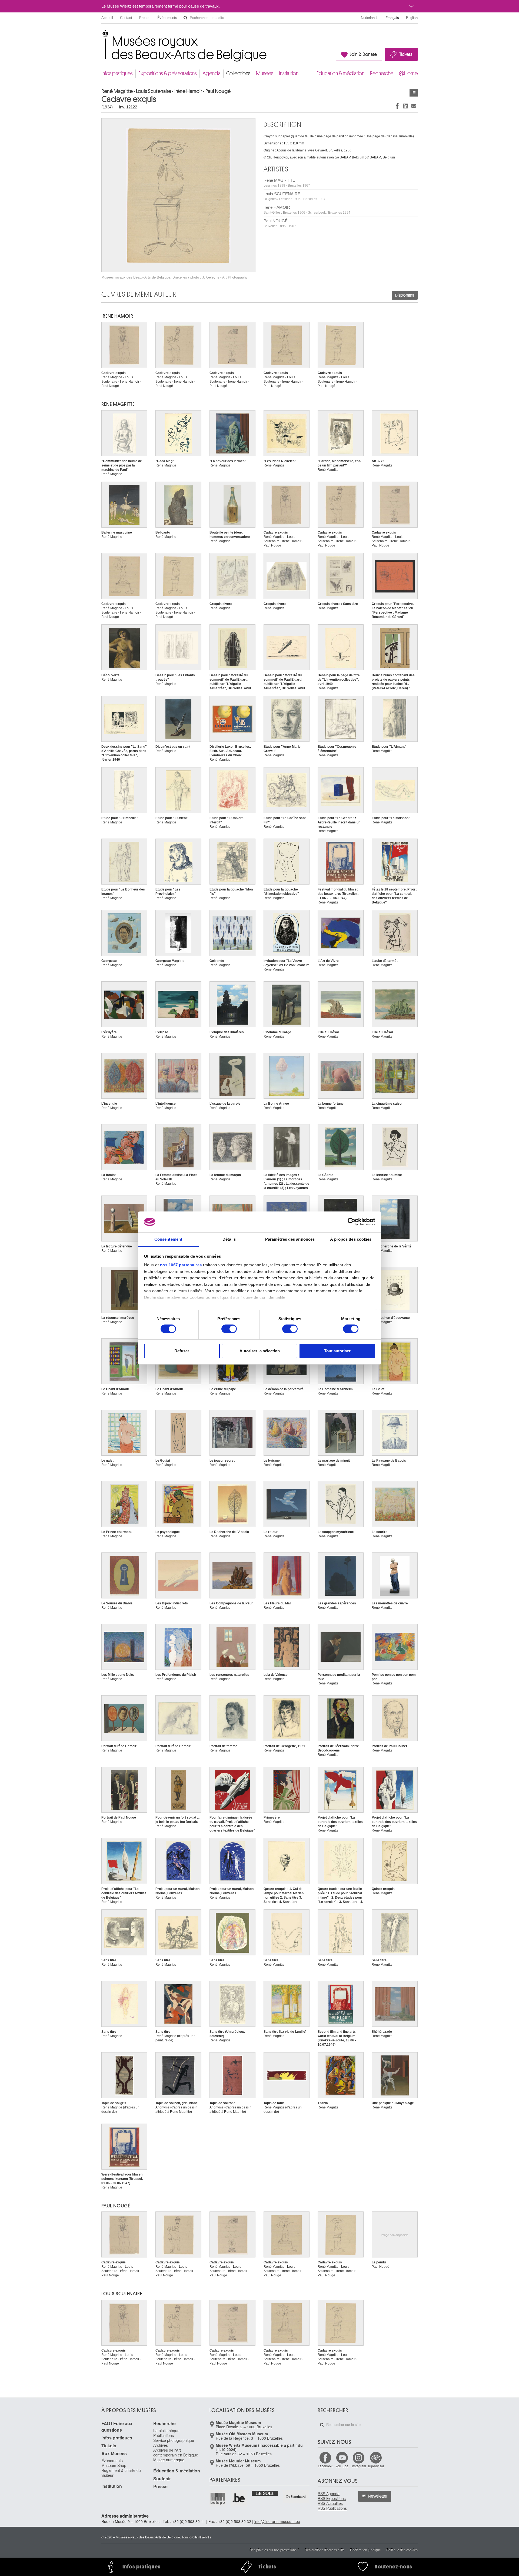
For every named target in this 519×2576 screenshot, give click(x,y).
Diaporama (405, 295)
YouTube (342, 2466)
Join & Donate (363, 54)
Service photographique (174, 2440)
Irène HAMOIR (307, 210)
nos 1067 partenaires (181, 1265)
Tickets (406, 54)
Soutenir (162, 2479)
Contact (126, 18)
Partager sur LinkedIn (405, 106)
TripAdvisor (376, 2466)
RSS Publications (332, 2508)
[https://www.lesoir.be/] (265, 2493)
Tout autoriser (337, 1351)
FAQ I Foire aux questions (117, 2427)
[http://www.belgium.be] (239, 2498)
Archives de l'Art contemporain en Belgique (176, 2452)
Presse (145, 18)
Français (392, 18)
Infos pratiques (117, 73)
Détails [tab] (229, 1239)
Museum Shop (114, 2465)
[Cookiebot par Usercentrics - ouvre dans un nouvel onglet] (352, 1222)
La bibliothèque (166, 2431)
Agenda (212, 73)
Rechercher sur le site (185, 18)
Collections (238, 73)
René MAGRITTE (287, 183)
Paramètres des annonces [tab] (290, 1239)
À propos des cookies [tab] (351, 1239)
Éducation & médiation (340, 73)
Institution (289, 73)
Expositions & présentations (168, 73)
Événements (167, 18)
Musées (265, 73)
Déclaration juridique (365, 2550)
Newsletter (378, 2496)
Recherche (382, 73)
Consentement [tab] (168, 1239)
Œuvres (414, 93)
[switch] (229, 1329)
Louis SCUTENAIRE (295, 196)
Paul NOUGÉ (280, 223)
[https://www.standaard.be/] (296, 2497)
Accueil (107, 18)
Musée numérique (169, 2460)
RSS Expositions (332, 2498)
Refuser (182, 1351)
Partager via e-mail (414, 106)
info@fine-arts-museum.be (277, 2521)
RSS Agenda (329, 2494)
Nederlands (370, 18)
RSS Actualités (330, 2503)
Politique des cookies (402, 2550)
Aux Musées (114, 2453)
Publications (164, 2435)
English (412, 18)
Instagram (359, 2466)
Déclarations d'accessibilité (325, 2550)
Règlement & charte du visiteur (121, 2473)
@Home (408, 73)
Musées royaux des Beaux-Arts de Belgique (102, 35)
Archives (161, 2445)
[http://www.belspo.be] (218, 2498)
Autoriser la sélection (260, 1351)
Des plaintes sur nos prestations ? (274, 2550)
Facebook (325, 2466)
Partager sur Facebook (397, 106)
